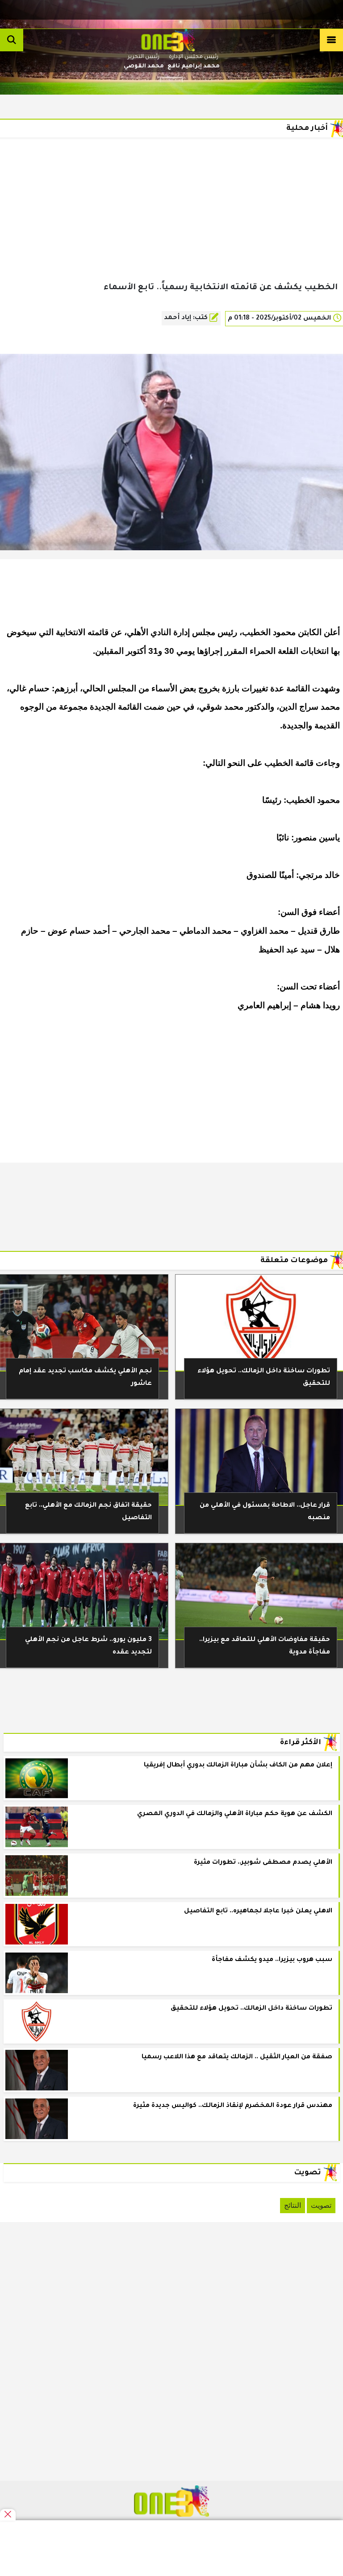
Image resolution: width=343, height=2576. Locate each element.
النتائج (293, 2205)
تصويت (321, 2205)
